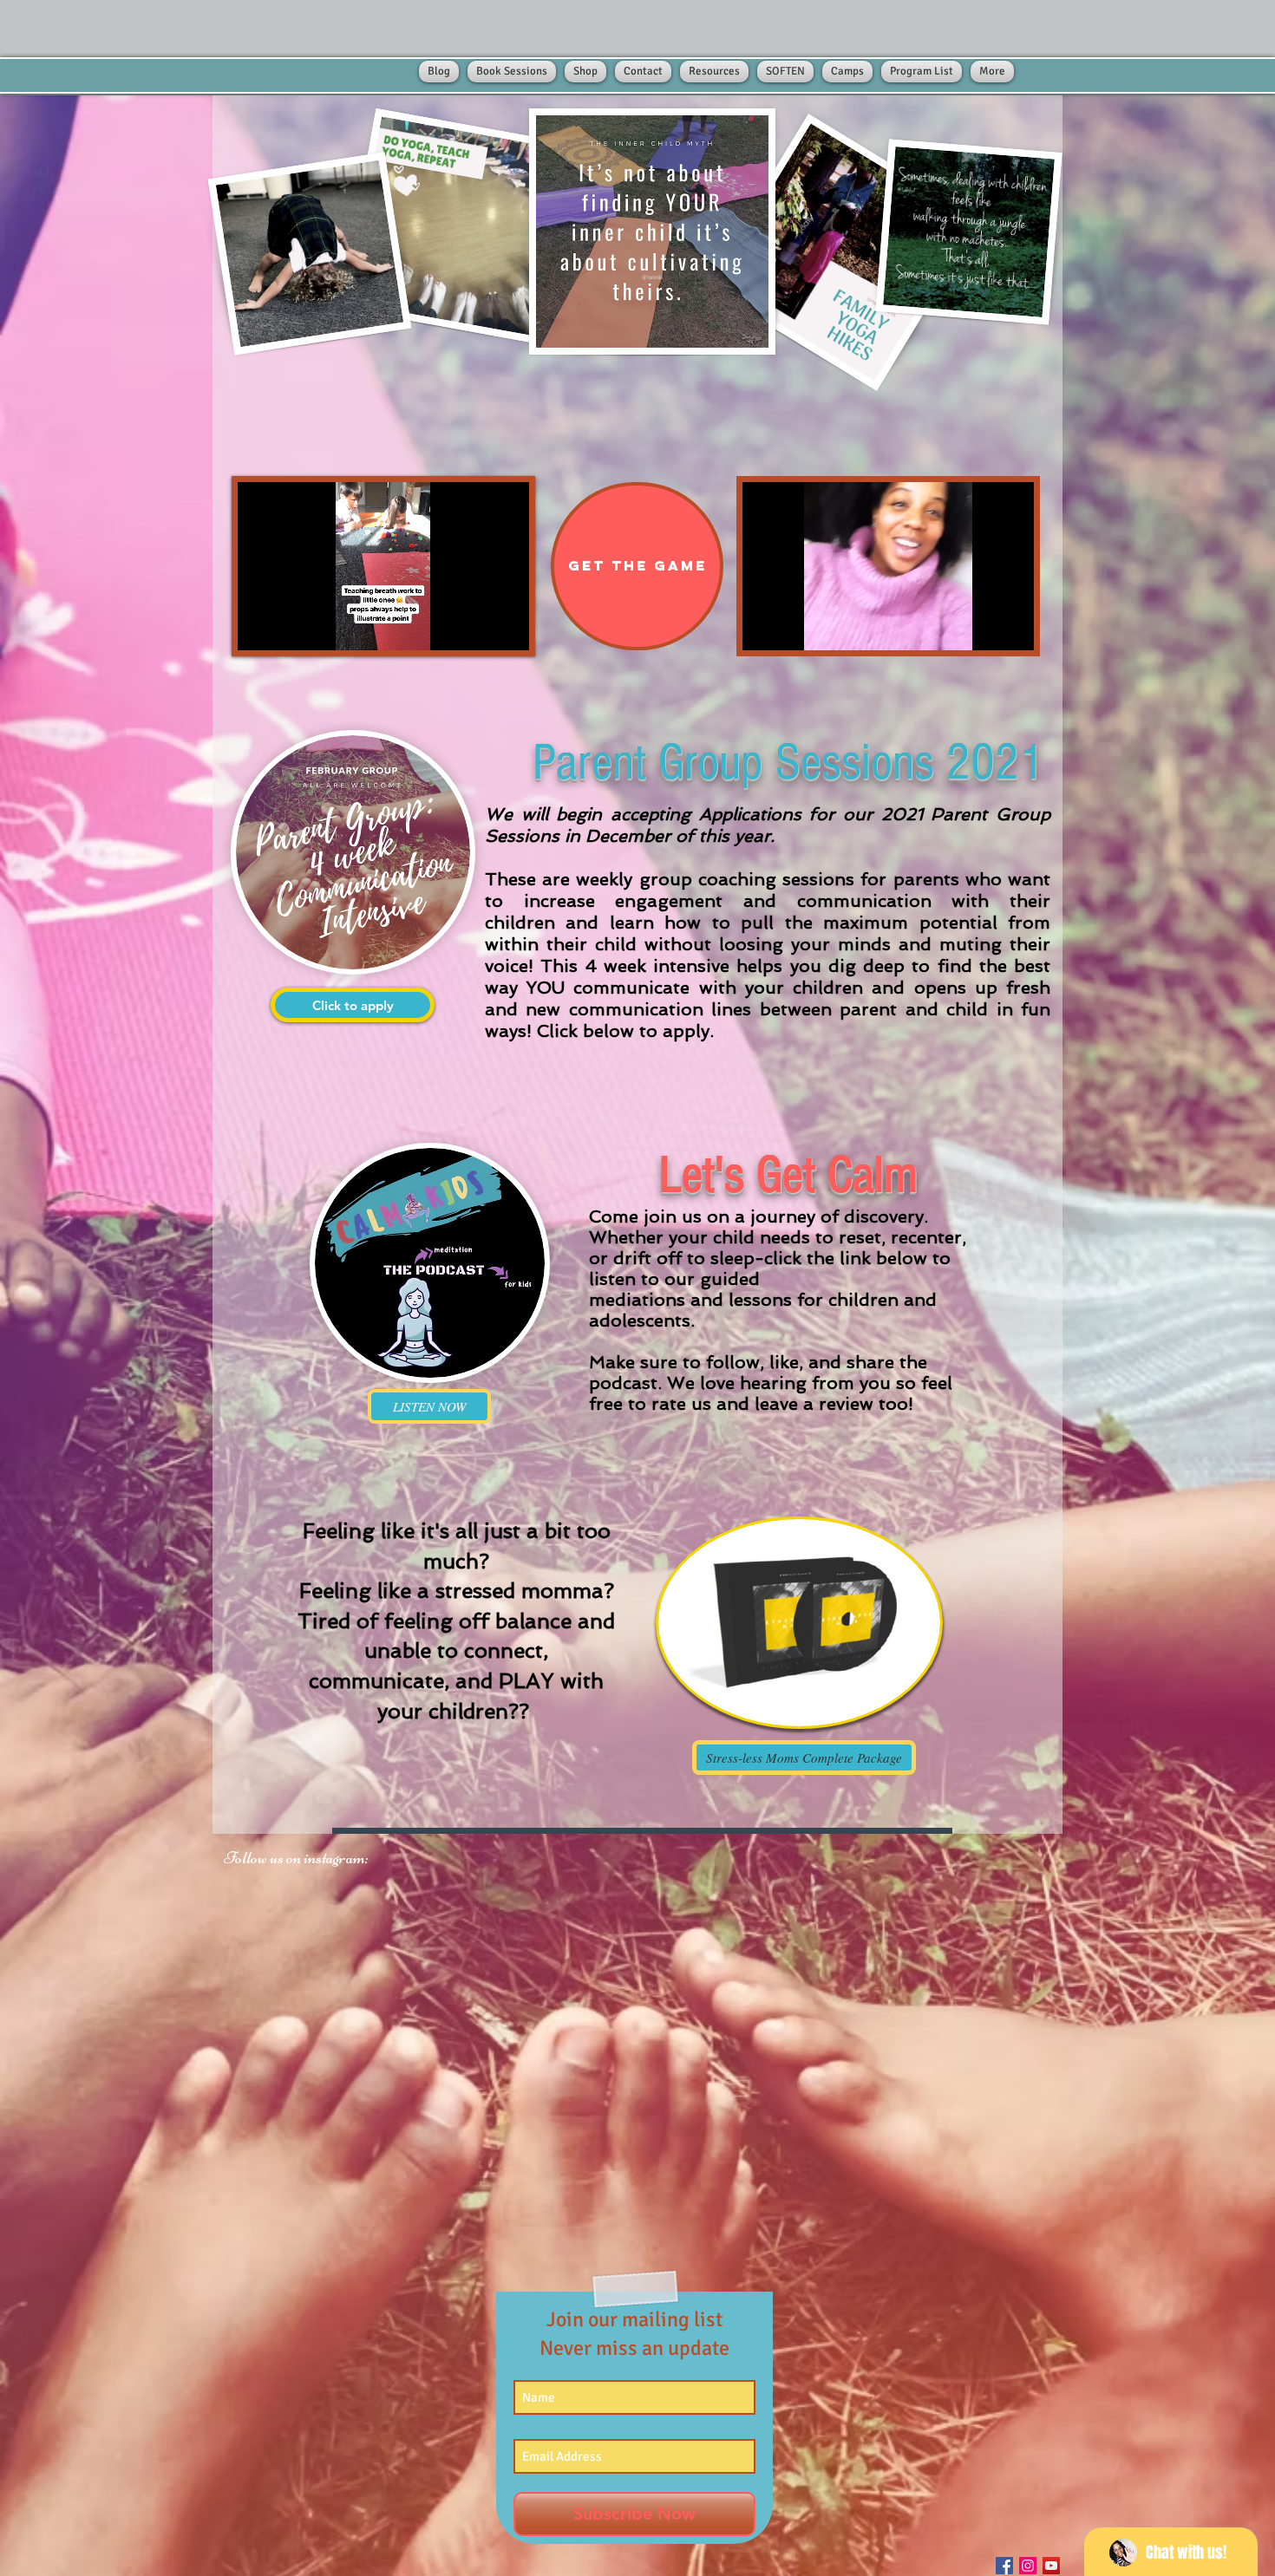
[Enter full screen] (506, 627)
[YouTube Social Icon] (1051, 2566)
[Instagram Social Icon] (1028, 2566)
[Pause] (260, 627)
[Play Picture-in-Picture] (476, 627)
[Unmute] (290, 627)
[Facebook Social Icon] (1004, 2566)
